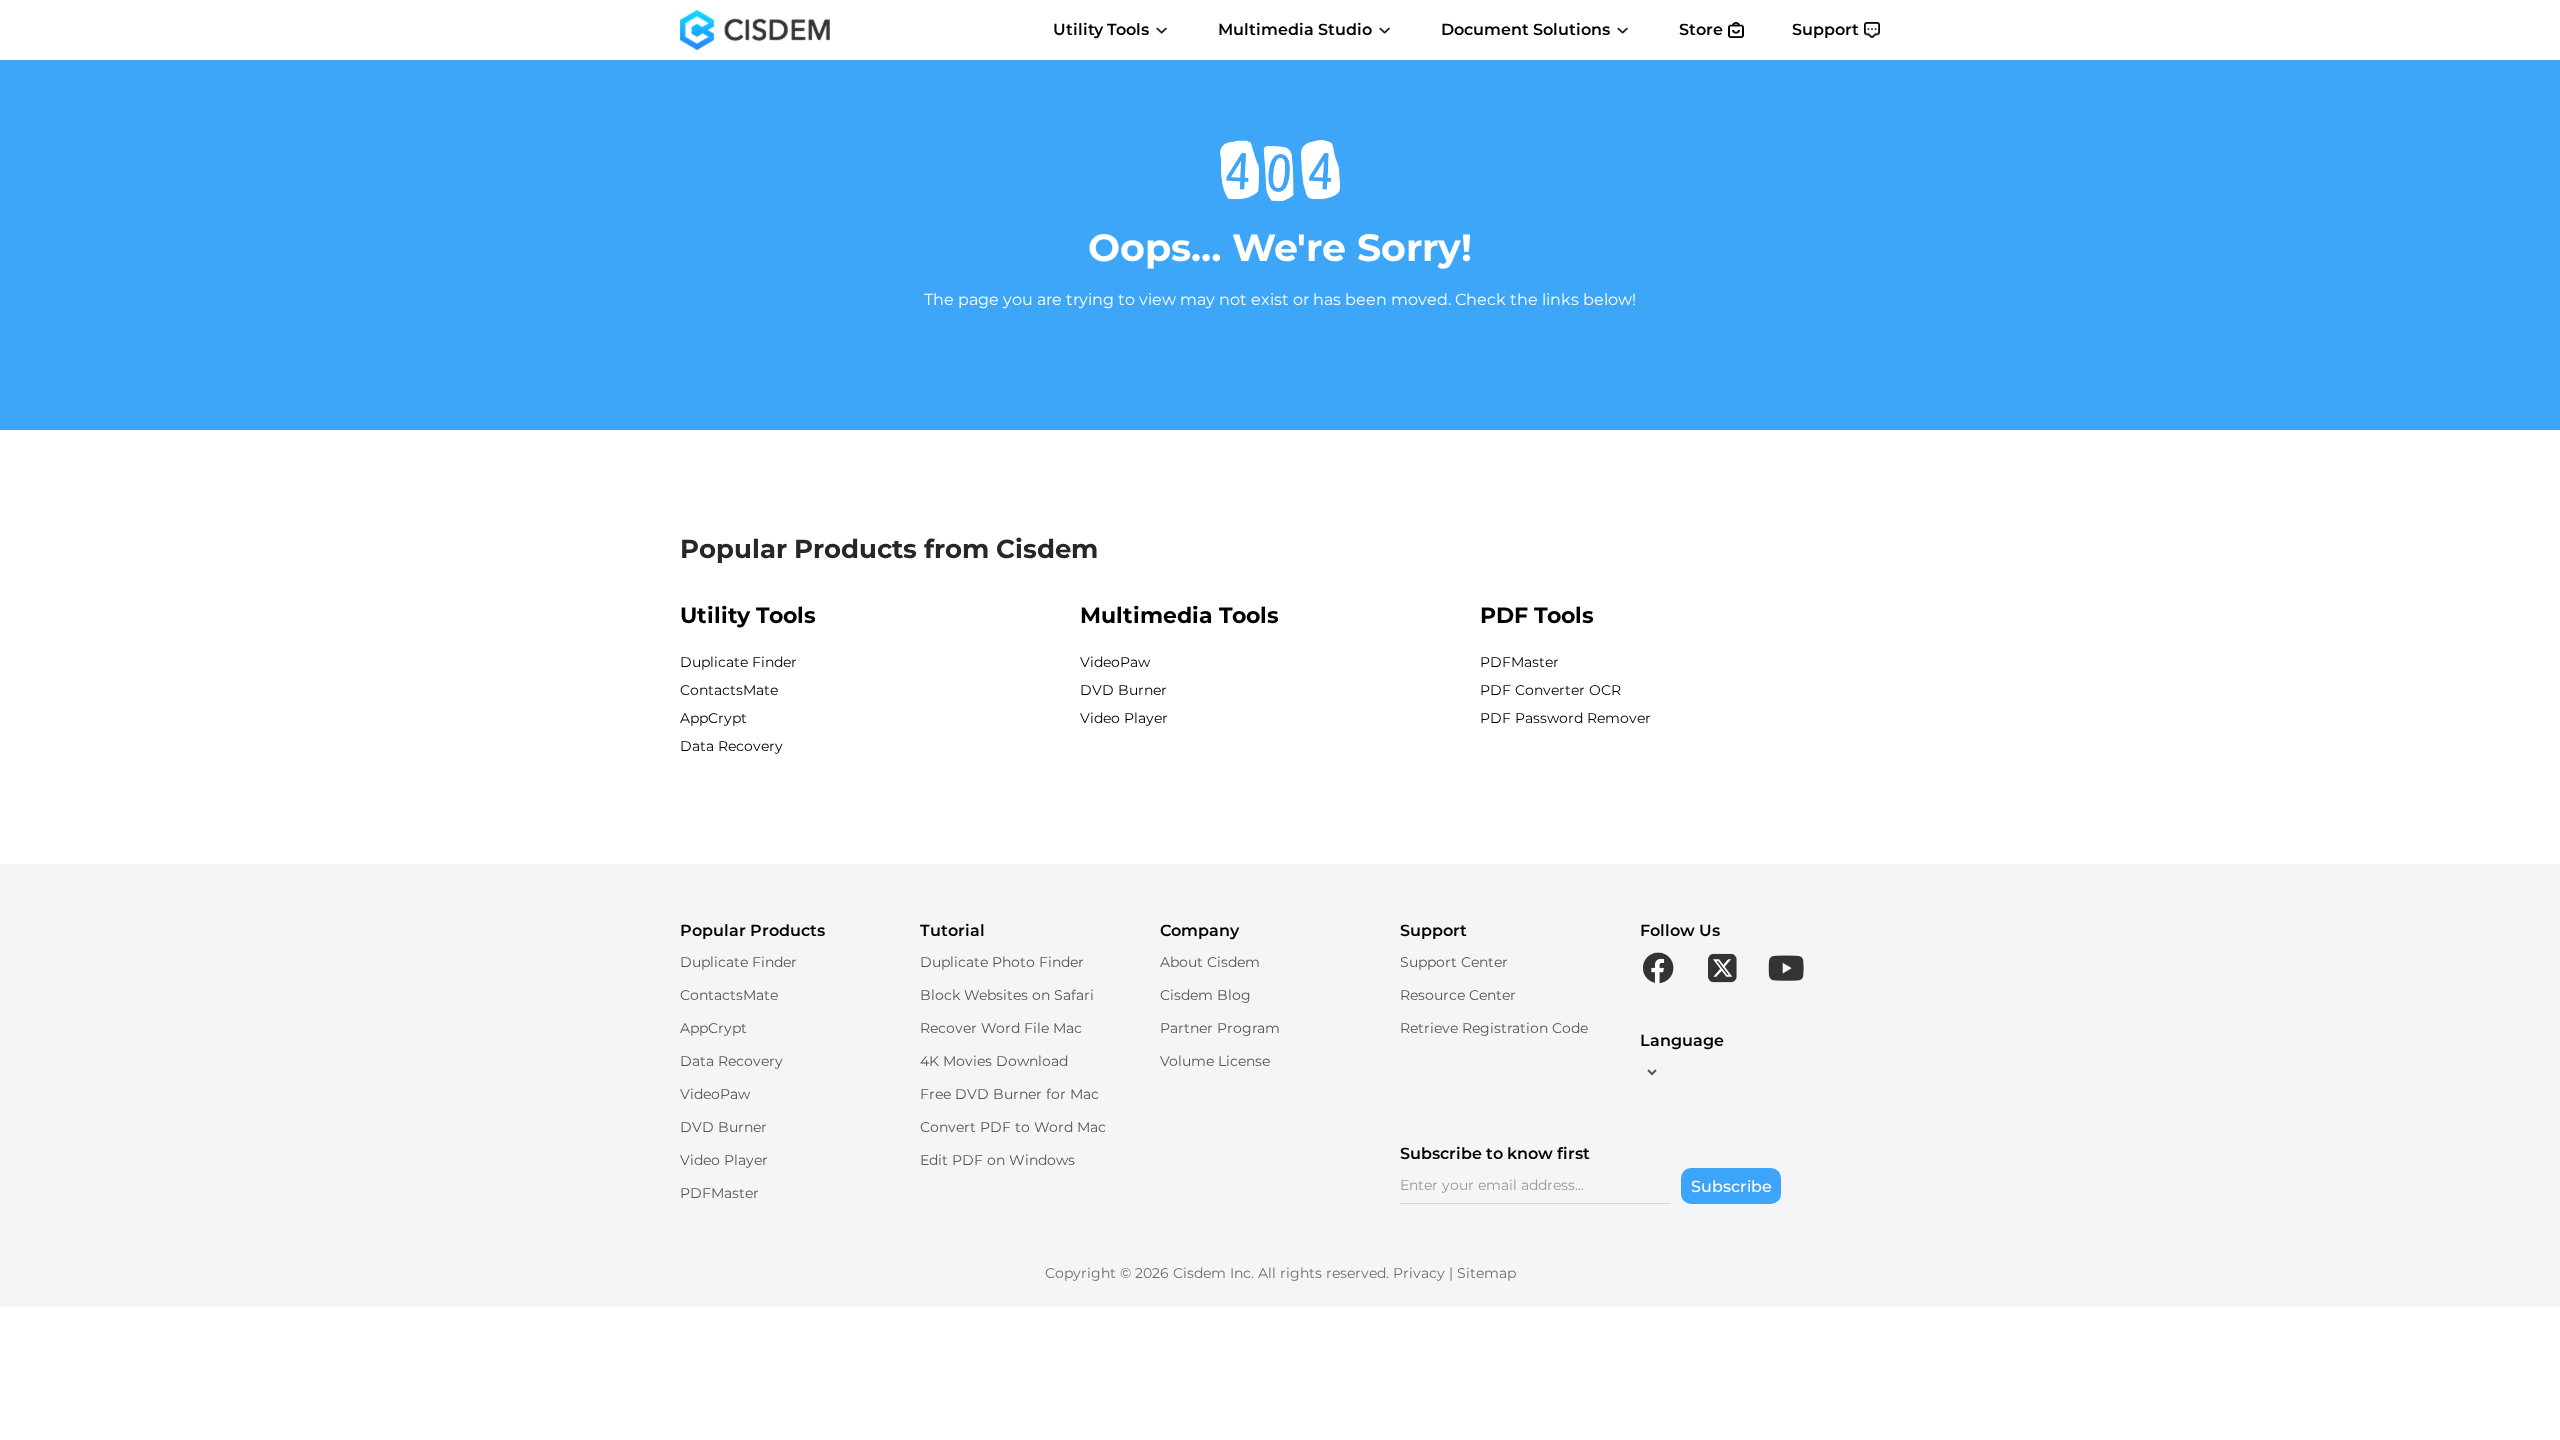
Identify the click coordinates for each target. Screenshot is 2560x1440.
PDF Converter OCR (1550, 690)
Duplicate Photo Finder (1002, 962)
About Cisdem (1210, 962)
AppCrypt (713, 718)
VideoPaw (1115, 662)
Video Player (1124, 718)
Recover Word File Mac (1001, 1028)
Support (1825, 29)
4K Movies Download (994, 1061)
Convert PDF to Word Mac (1013, 1127)
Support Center (1454, 962)
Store (1701, 29)
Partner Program (1220, 1028)
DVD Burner (1123, 690)
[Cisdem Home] (755, 30)
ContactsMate (729, 690)
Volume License (1215, 1061)
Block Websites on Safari (1007, 995)
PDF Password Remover (1565, 718)
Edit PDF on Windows (997, 1160)
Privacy (1419, 1273)
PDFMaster (1519, 662)
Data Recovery (731, 746)
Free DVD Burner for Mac (1009, 1094)
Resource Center (1458, 995)
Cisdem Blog (1205, 995)
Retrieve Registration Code (1494, 1028)
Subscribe (1731, 1186)
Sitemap (1486, 1273)
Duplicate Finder (738, 662)
